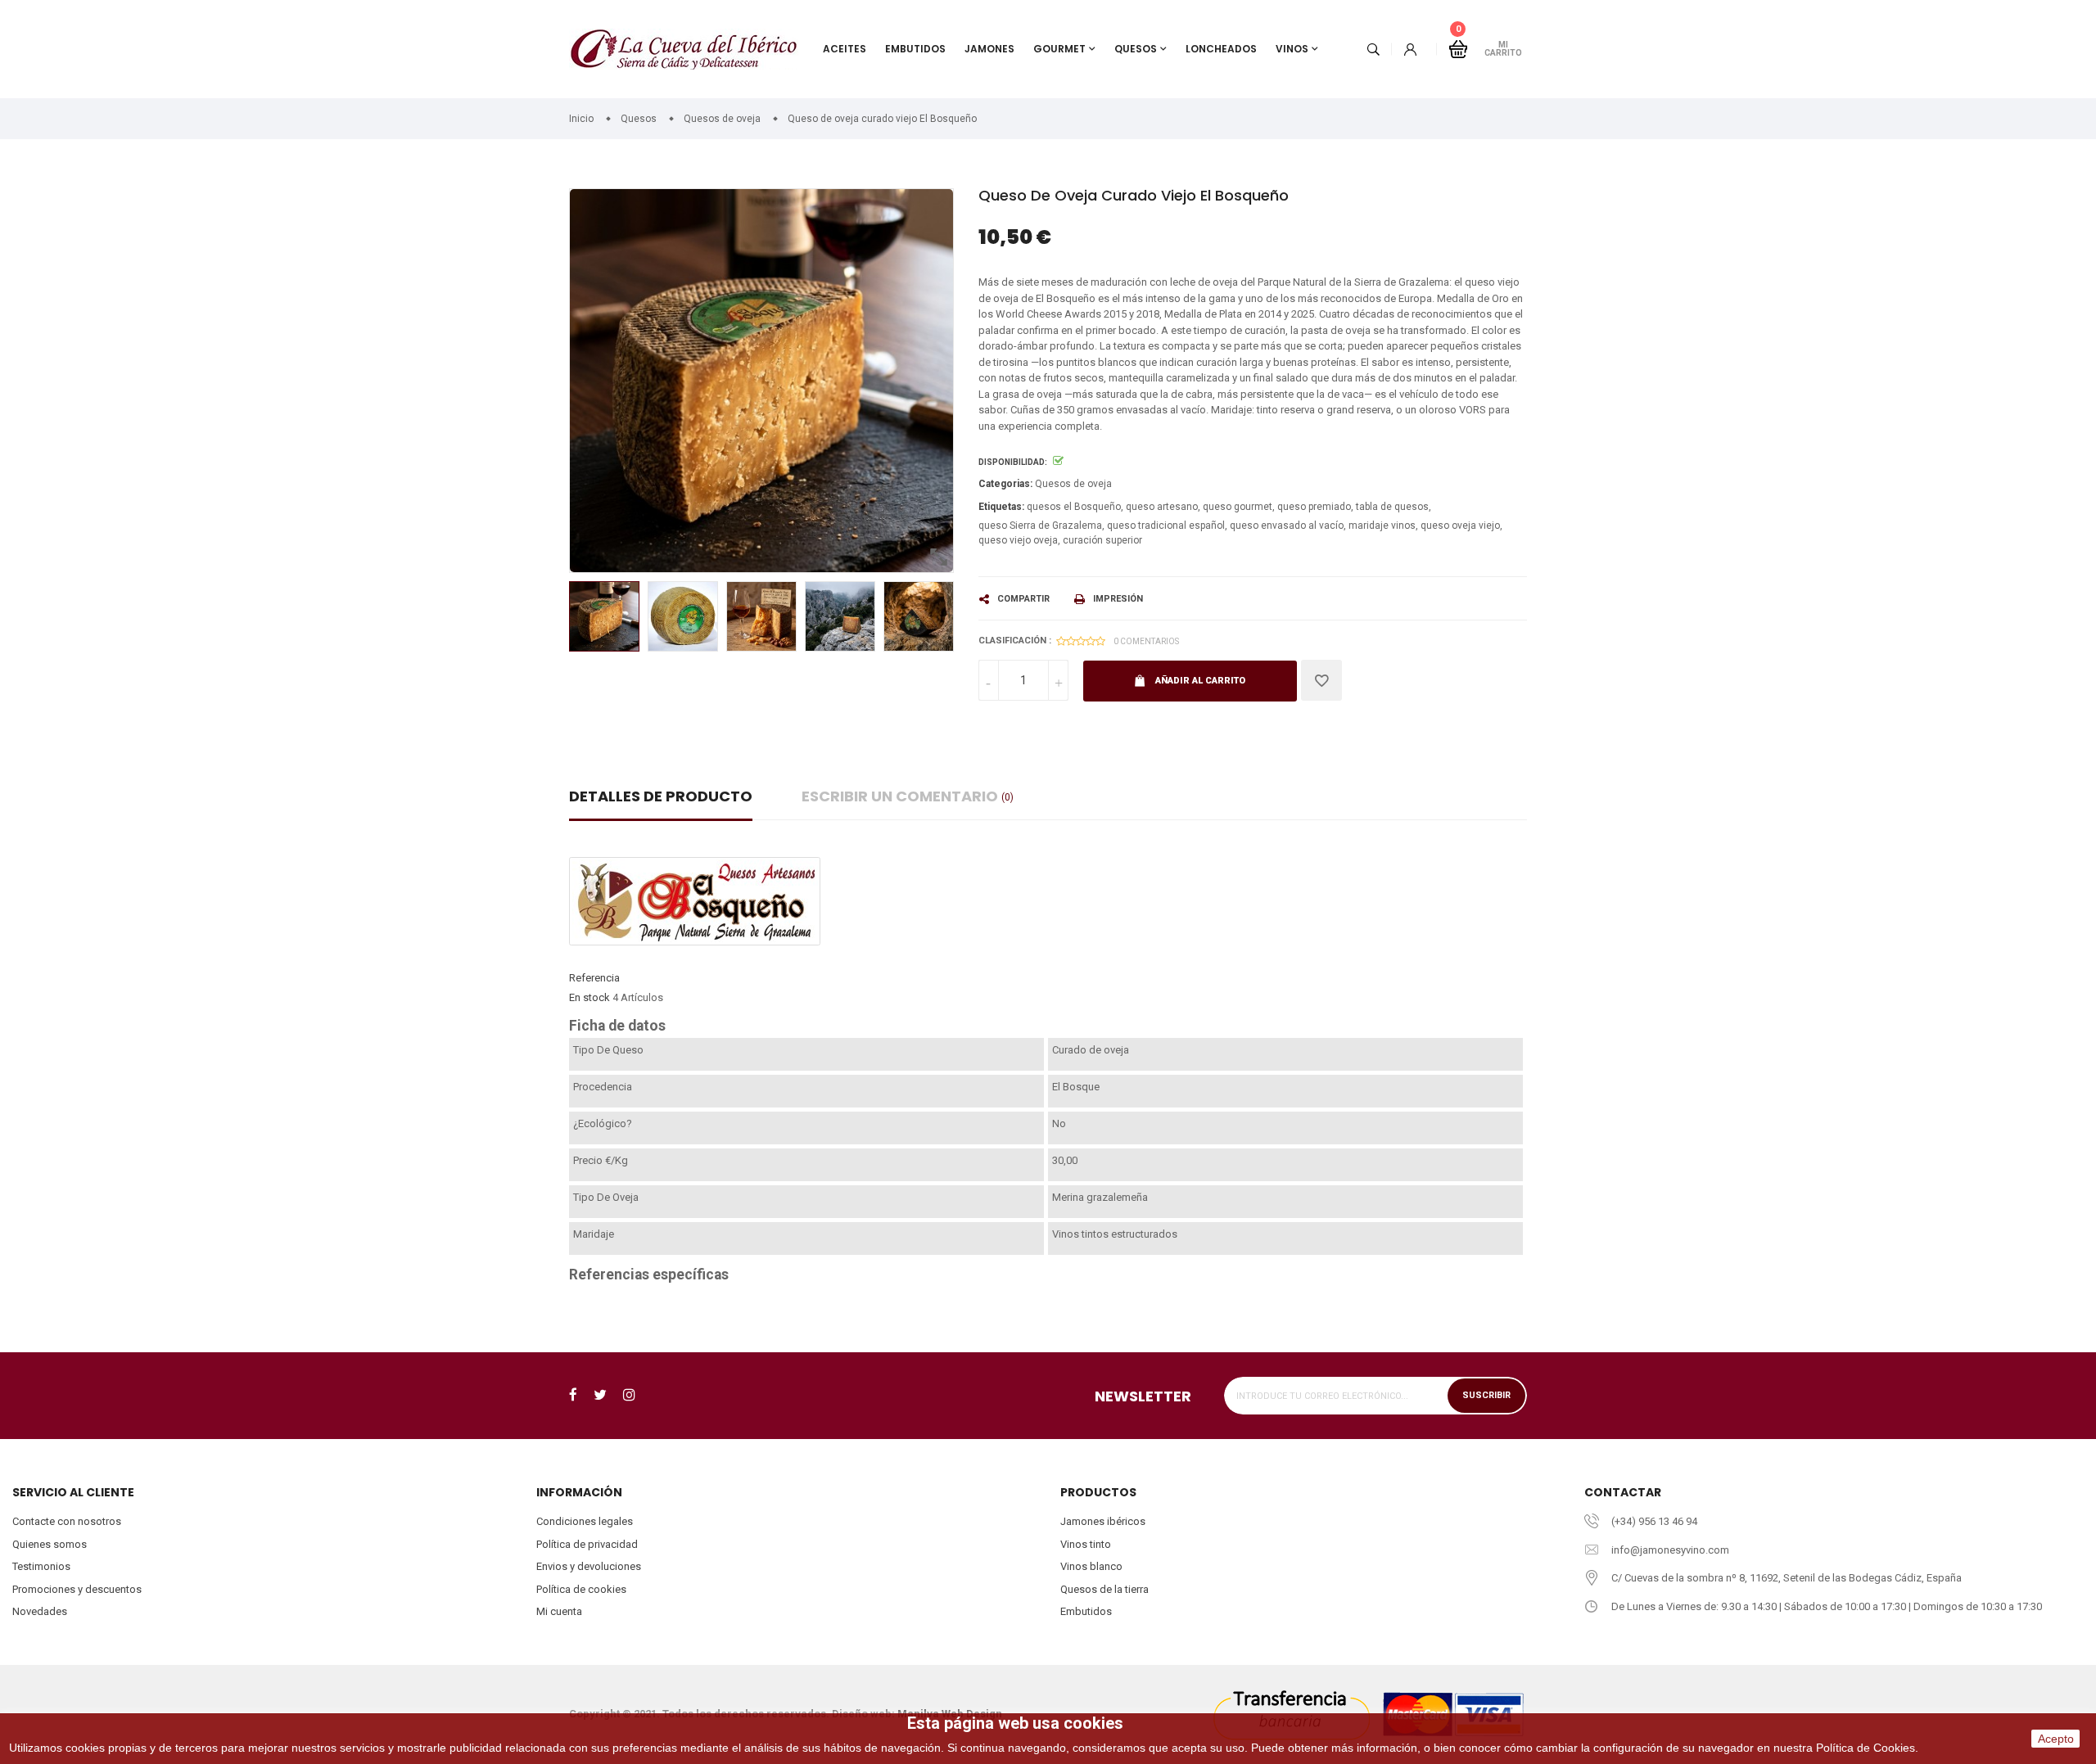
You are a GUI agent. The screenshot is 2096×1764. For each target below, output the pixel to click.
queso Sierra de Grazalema (1040, 526)
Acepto (2056, 1739)
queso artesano (1162, 507)
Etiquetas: (1001, 507)
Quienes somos (50, 1544)
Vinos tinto (1086, 1544)
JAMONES (989, 49)
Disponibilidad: (1013, 462)
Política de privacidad (587, 1544)
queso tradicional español (1166, 526)
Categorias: (1005, 484)
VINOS (1292, 49)
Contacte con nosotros (67, 1521)
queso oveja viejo (1460, 526)
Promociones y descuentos (77, 1589)
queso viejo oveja (1018, 540)
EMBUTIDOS (915, 49)
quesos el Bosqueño (1074, 507)
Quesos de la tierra (1104, 1589)
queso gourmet (1238, 507)
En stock (589, 997)
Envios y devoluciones (589, 1566)
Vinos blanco (1091, 1566)
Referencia (594, 978)
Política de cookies (581, 1589)
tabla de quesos (1392, 507)
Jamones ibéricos (1103, 1521)
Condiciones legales (585, 1521)
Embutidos (1086, 1611)
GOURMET (1059, 49)
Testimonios (41, 1566)
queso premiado (1314, 507)
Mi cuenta (559, 1611)
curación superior (1102, 540)
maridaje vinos (1382, 526)
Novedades (40, 1611)
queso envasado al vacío (1287, 526)
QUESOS (1136, 49)
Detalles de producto (661, 796)
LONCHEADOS (1221, 49)
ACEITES (845, 49)
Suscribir (1486, 1395)
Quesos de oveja (1073, 484)
